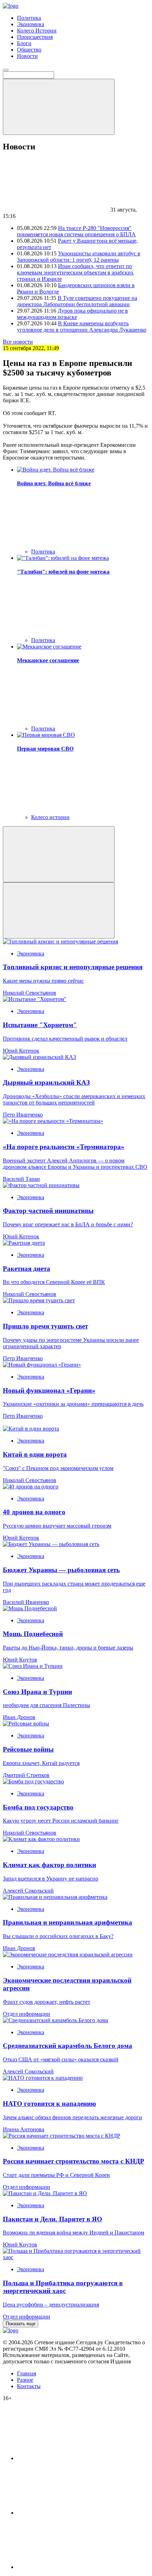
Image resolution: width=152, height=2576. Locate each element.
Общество (29, 50)
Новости (27, 56)
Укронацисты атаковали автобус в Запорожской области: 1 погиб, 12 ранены (79, 257)
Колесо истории (50, 817)
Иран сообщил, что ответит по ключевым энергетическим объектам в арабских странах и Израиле (75, 273)
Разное (25, 2380)
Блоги (24, 43)
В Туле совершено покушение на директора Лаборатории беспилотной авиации (77, 301)
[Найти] (59, 107)
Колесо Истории (37, 31)
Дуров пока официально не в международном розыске (72, 314)
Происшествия (35, 37)
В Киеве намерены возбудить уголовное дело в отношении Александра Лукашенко (82, 327)
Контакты (29, 2386)
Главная (27, 2373)
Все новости (18, 342)
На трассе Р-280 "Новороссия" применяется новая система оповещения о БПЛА (76, 231)
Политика (29, 18)
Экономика (31, 24)
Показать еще (21, 2324)
